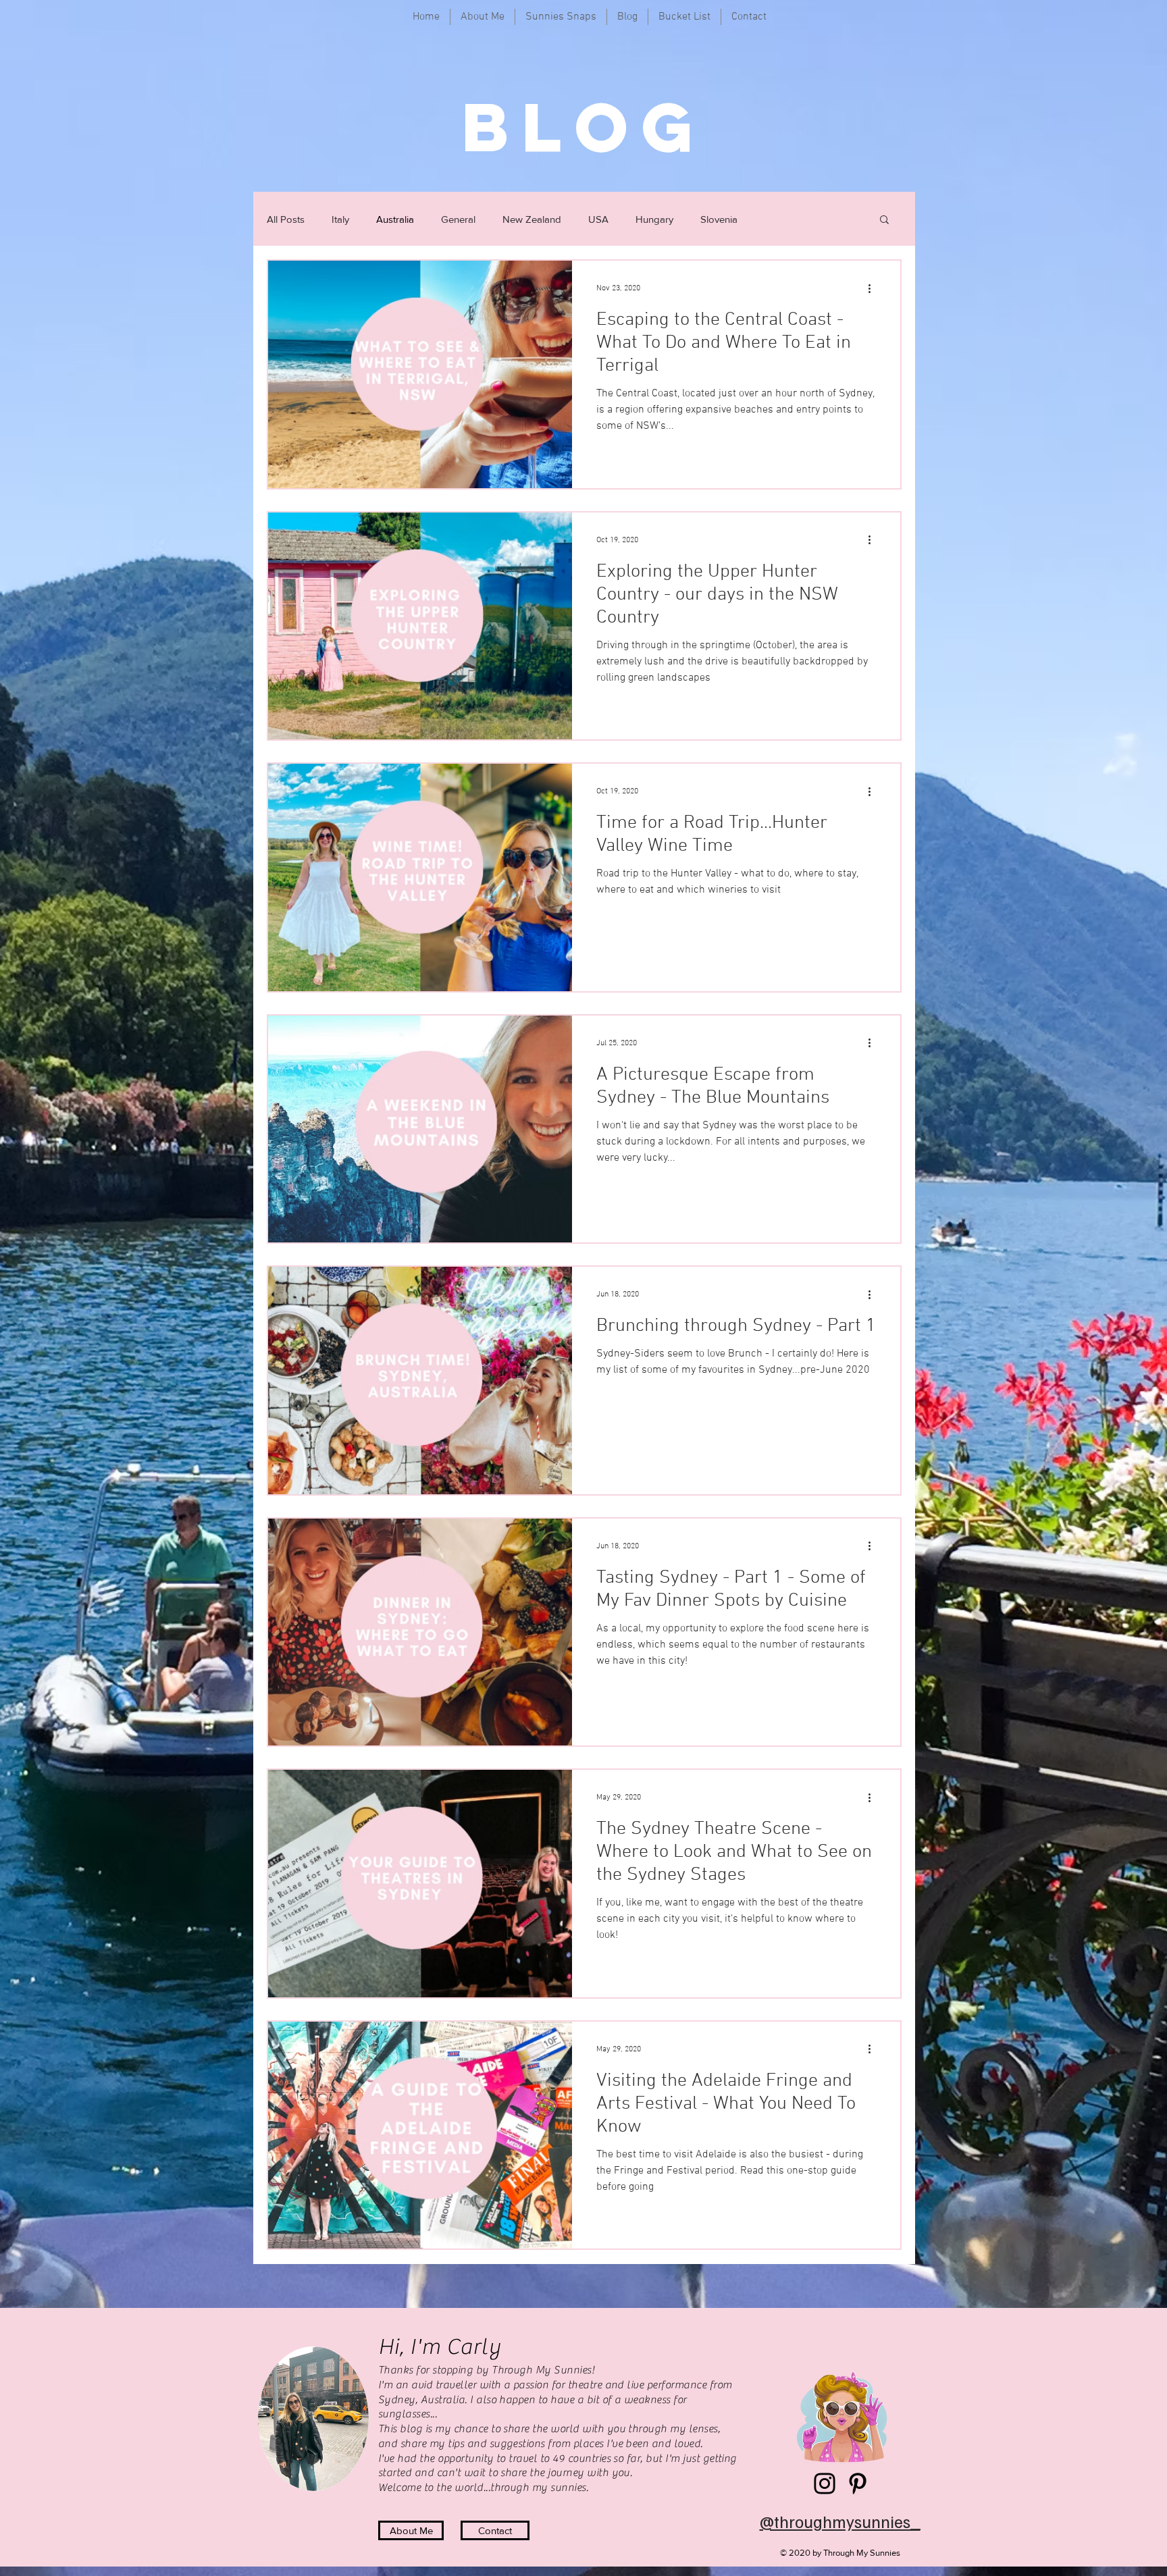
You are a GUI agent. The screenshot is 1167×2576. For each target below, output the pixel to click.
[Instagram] (825, 2483)
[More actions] (874, 288)
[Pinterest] (858, 2483)
